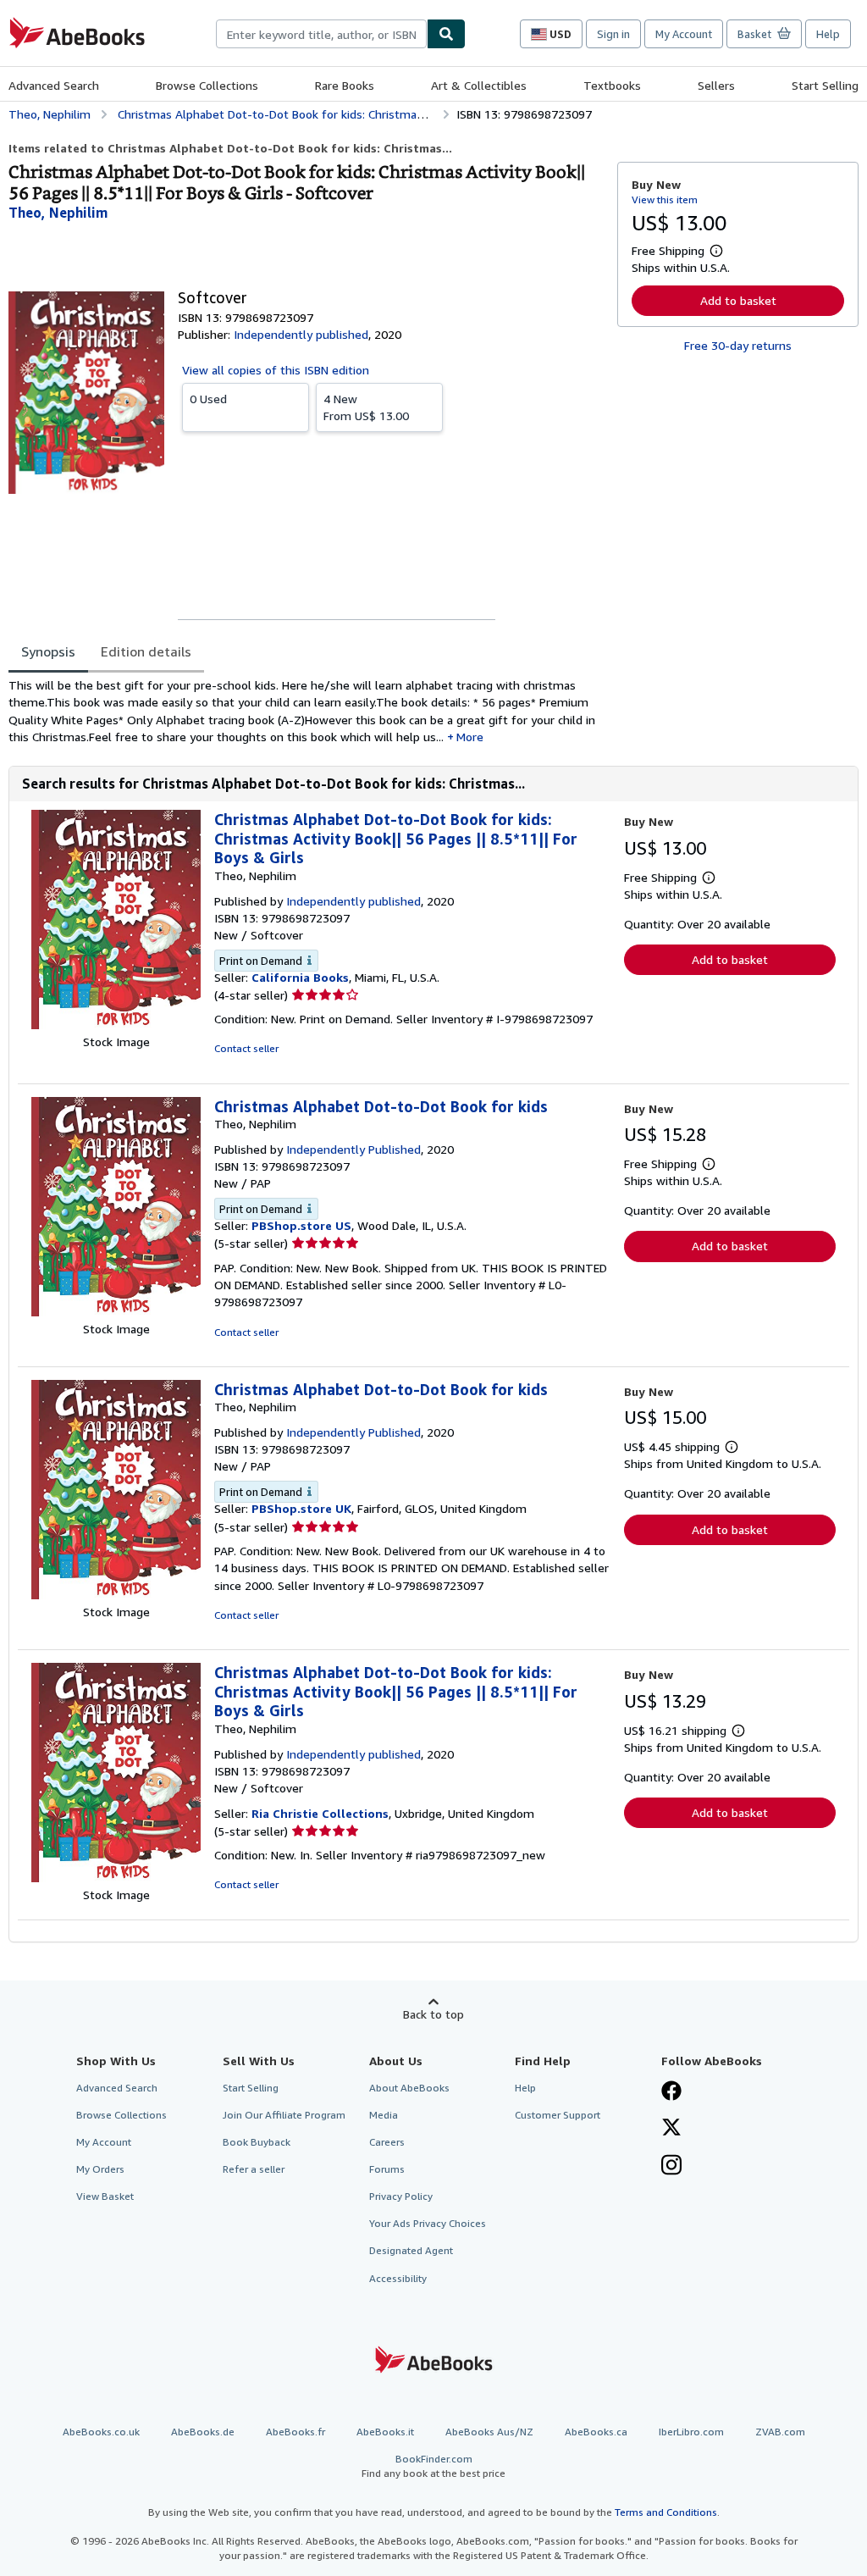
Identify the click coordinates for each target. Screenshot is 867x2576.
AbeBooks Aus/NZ (489, 2432)
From (366, 407)
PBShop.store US (301, 1225)
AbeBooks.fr (295, 2432)
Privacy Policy (401, 2196)
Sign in (613, 34)
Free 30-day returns (738, 345)
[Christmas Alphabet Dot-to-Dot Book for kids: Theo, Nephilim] (116, 1312)
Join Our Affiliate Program (284, 2115)
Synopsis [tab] (48, 651)
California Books (300, 977)
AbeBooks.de (203, 2432)
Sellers (716, 85)
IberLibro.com (691, 2432)
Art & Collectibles (479, 85)
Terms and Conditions (666, 2512)
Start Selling (825, 85)
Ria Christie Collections (320, 1813)
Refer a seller (254, 2169)
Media (384, 2115)
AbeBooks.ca (596, 2432)
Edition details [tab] (146, 651)
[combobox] (321, 34)
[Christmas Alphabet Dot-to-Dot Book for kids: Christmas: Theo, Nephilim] (116, 1025)
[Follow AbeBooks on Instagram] (671, 2167)
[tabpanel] (306, 711)
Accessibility (398, 2278)
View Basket (105, 2196)
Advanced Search (54, 85)
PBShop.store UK (301, 1508)
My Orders (100, 2169)
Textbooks (612, 85)
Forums (387, 2169)
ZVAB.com (780, 2432)
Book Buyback (257, 2142)
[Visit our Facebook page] (671, 2092)
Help (828, 34)
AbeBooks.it (385, 2432)
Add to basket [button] (738, 300)
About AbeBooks (409, 2088)
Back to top (433, 2014)
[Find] (446, 34)
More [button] (470, 737)
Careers (387, 2142)
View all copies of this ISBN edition (276, 370)
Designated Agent (411, 2250)
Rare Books (345, 85)
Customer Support (558, 2115)
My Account (684, 34)
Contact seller (246, 1048)
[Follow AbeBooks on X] (671, 2129)
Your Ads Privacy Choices (428, 2223)
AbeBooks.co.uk (101, 2432)
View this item (665, 199)
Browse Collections (207, 85)
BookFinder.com (433, 2466)
